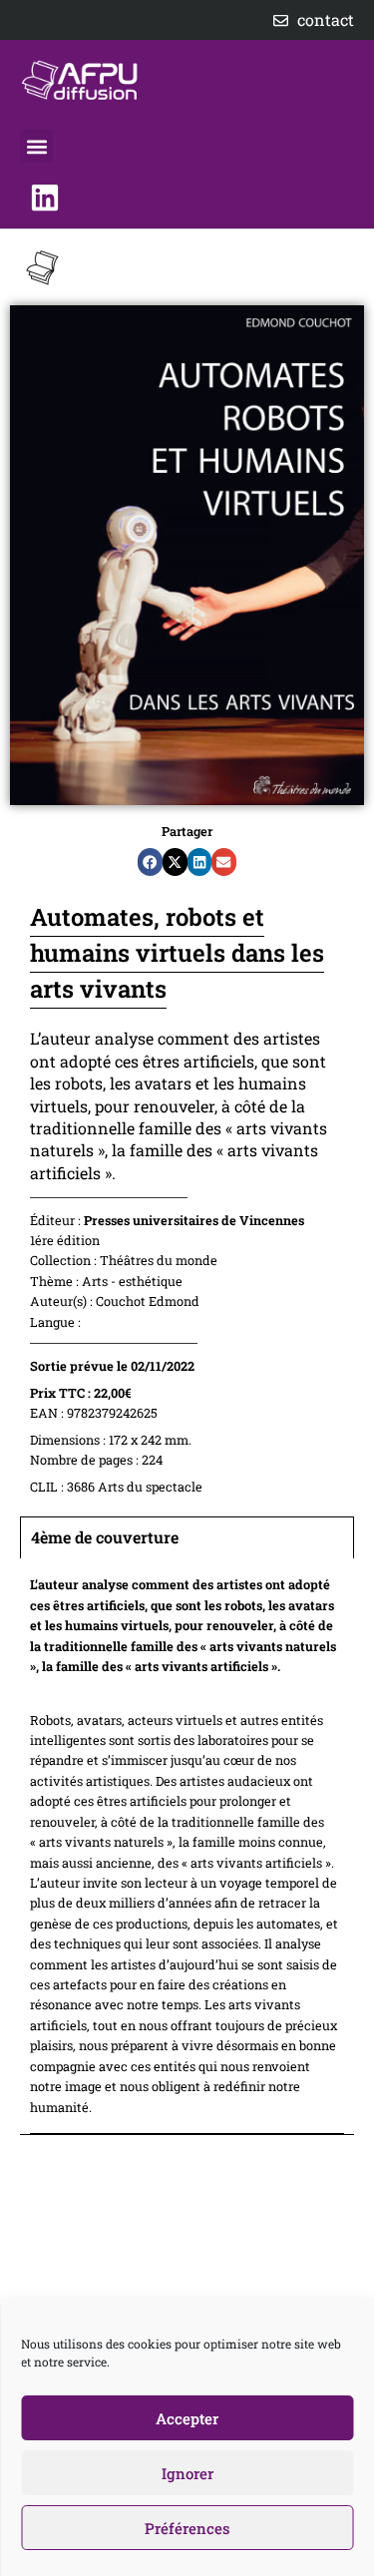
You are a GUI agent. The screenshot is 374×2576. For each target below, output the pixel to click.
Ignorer (187, 2473)
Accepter (187, 2418)
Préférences (187, 2528)
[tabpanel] (187, 1846)
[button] (36, 146)
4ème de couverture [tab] (105, 1537)
